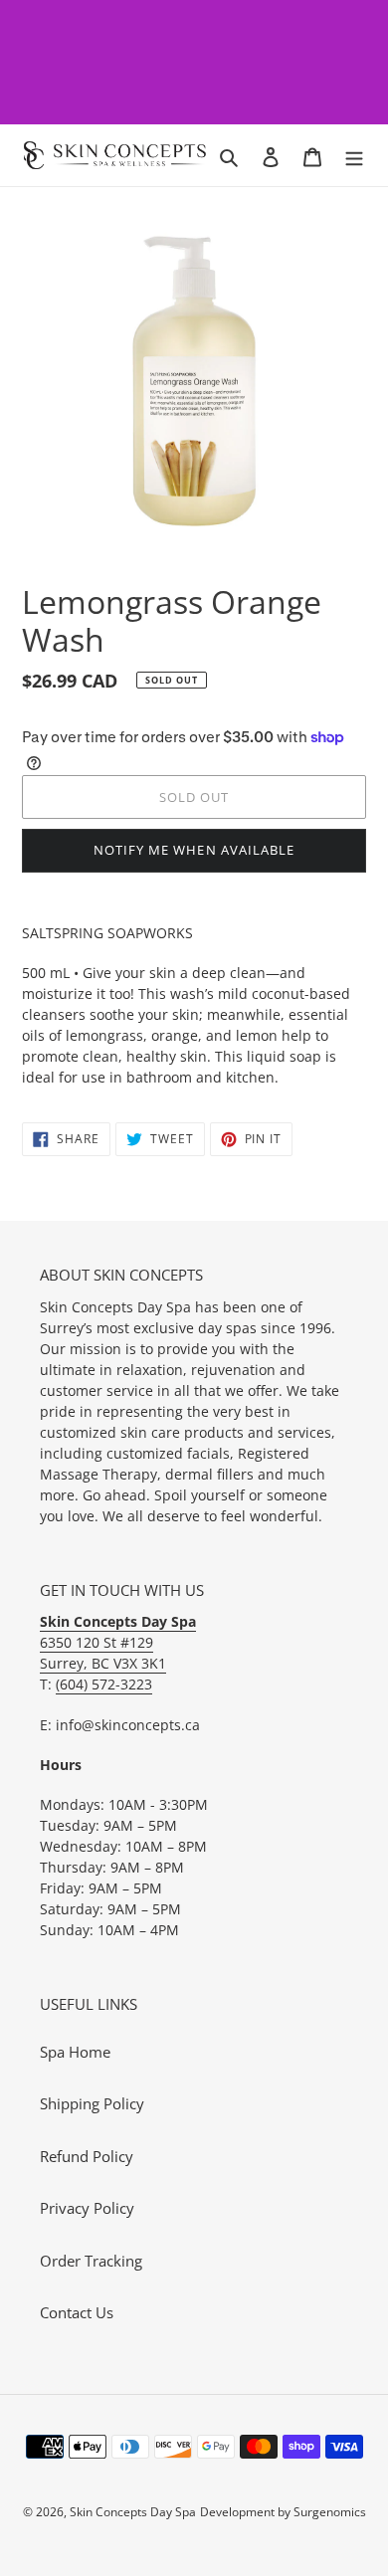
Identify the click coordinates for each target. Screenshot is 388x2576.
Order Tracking (91, 2261)
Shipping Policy (92, 2103)
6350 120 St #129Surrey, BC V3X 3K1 (118, 1642)
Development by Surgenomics (283, 2512)
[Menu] (354, 156)
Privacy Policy (87, 2208)
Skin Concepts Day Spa (133, 2512)
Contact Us (77, 2312)
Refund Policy (87, 2156)
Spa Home (75, 2052)
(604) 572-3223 (104, 1684)
